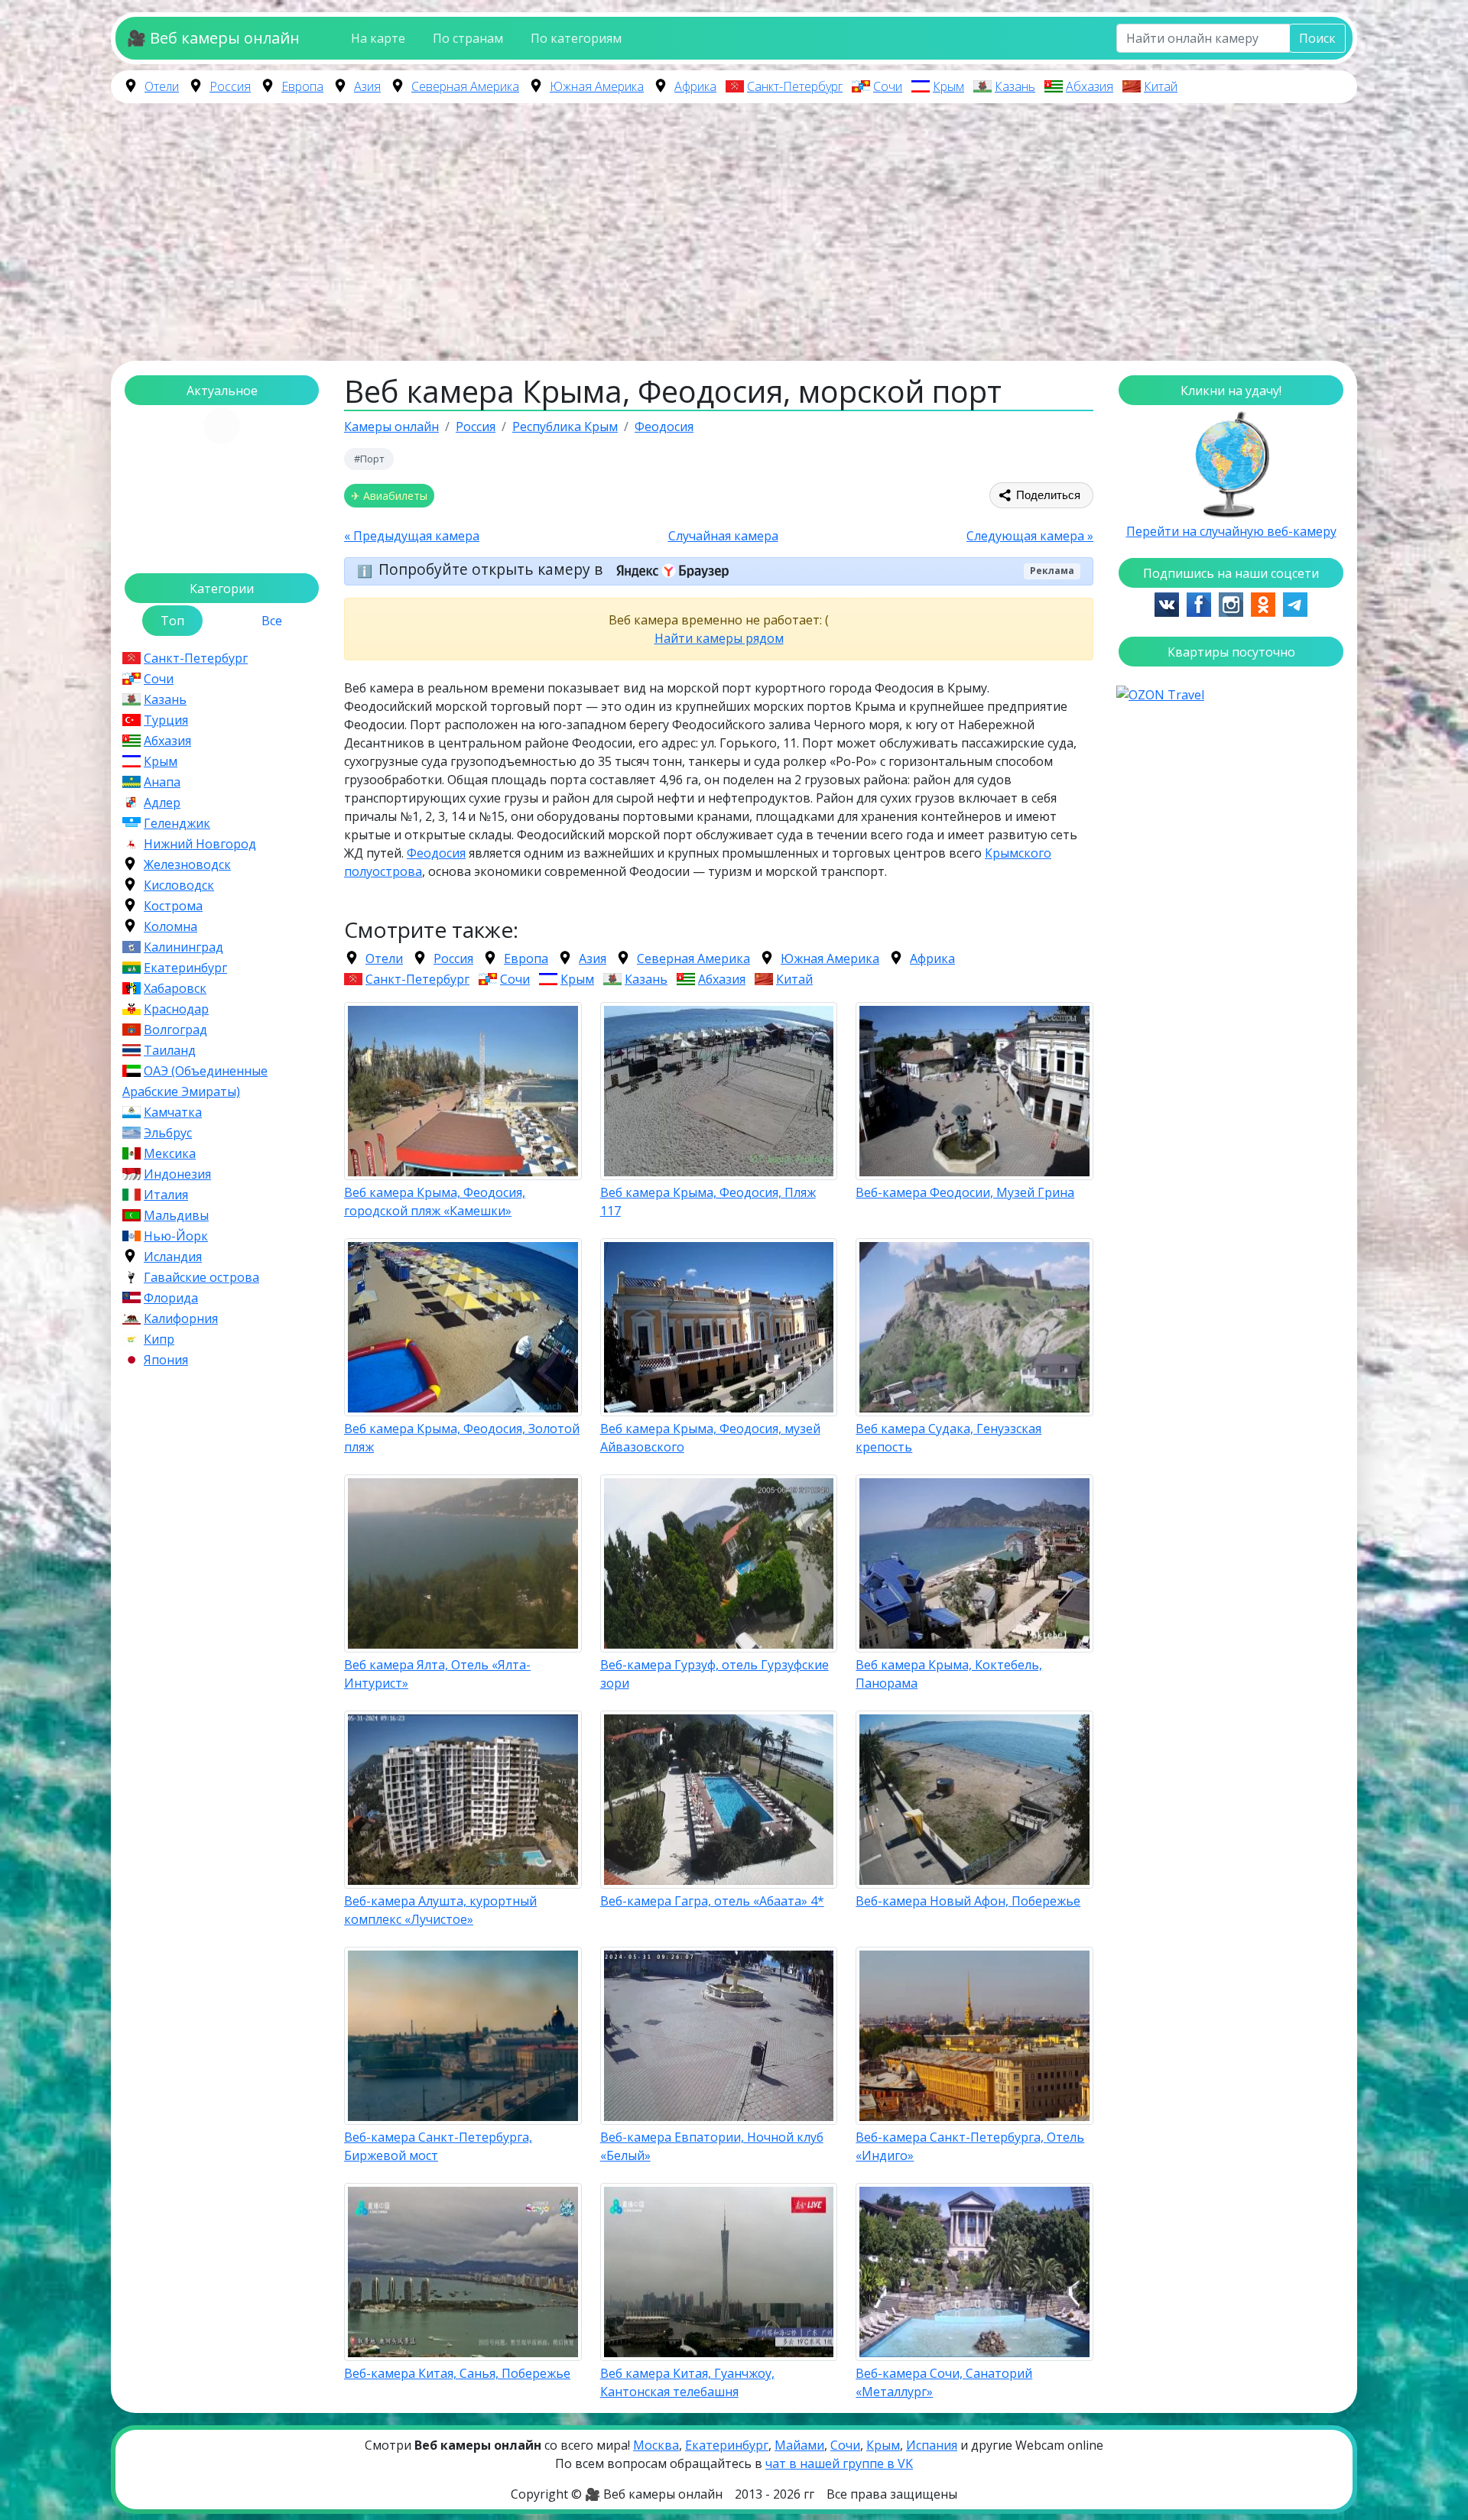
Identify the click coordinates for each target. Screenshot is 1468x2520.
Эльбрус (168, 1133)
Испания (932, 2445)
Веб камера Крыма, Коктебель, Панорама (949, 1674)
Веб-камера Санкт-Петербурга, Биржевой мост (438, 2146)
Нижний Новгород (200, 844)
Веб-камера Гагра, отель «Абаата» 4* (712, 1901)
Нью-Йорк (176, 1236)
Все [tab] (272, 621)
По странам (468, 38)
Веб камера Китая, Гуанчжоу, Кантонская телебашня (687, 2382)
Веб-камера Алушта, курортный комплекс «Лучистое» (440, 1910)
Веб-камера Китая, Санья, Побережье (457, 2373)
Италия (166, 1195)
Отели (162, 86)
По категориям (576, 38)
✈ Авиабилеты (389, 496)
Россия (230, 86)
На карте (378, 38)
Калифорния (181, 1318)
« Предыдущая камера (412, 536)
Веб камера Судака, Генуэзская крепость (948, 1438)
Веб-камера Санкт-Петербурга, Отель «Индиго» (970, 2146)
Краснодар (176, 1009)
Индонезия (177, 1174)
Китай (1161, 86)
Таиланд (170, 1050)
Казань (1015, 86)
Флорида (171, 1298)
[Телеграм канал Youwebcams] (1295, 603)
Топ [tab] (172, 621)
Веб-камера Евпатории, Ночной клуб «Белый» (712, 2146)
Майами (799, 2445)
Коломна (171, 926)
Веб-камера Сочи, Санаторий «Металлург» (944, 2382)
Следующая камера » (1030, 536)
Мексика (170, 1153)
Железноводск (187, 864)
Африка (695, 86)
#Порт (369, 459)
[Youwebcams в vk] (1167, 603)
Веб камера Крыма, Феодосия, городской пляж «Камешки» (435, 1202)
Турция (166, 720)
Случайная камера (723, 536)
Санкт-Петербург (795, 86)
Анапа (162, 782)
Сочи (888, 86)
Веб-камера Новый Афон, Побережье (968, 1901)
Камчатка (173, 1112)
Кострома (173, 906)
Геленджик (177, 823)
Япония (166, 1360)
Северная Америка (465, 86)
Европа (302, 86)
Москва (656, 2445)
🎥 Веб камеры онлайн (213, 38)
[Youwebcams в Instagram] (1231, 603)
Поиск (1317, 38)
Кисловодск (179, 885)
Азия (367, 86)
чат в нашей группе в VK (839, 2463)
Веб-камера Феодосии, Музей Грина (965, 1192)
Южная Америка (597, 86)
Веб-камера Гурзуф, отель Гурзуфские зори (715, 1674)
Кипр (159, 1339)
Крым (948, 86)
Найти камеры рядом (719, 638)
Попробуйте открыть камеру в (492, 570)
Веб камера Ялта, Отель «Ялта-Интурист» (437, 1674)
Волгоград (175, 1030)
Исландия (173, 1257)
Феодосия (436, 853)
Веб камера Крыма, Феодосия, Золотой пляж (462, 1438)
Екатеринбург (185, 968)
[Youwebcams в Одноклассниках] (1263, 603)
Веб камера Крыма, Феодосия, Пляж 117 (708, 1202)
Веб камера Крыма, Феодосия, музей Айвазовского (710, 1438)
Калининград (183, 947)
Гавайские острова (201, 1277)
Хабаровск (175, 988)
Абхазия (1090, 86)
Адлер (162, 803)
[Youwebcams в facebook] (1199, 603)
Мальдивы (176, 1215)
